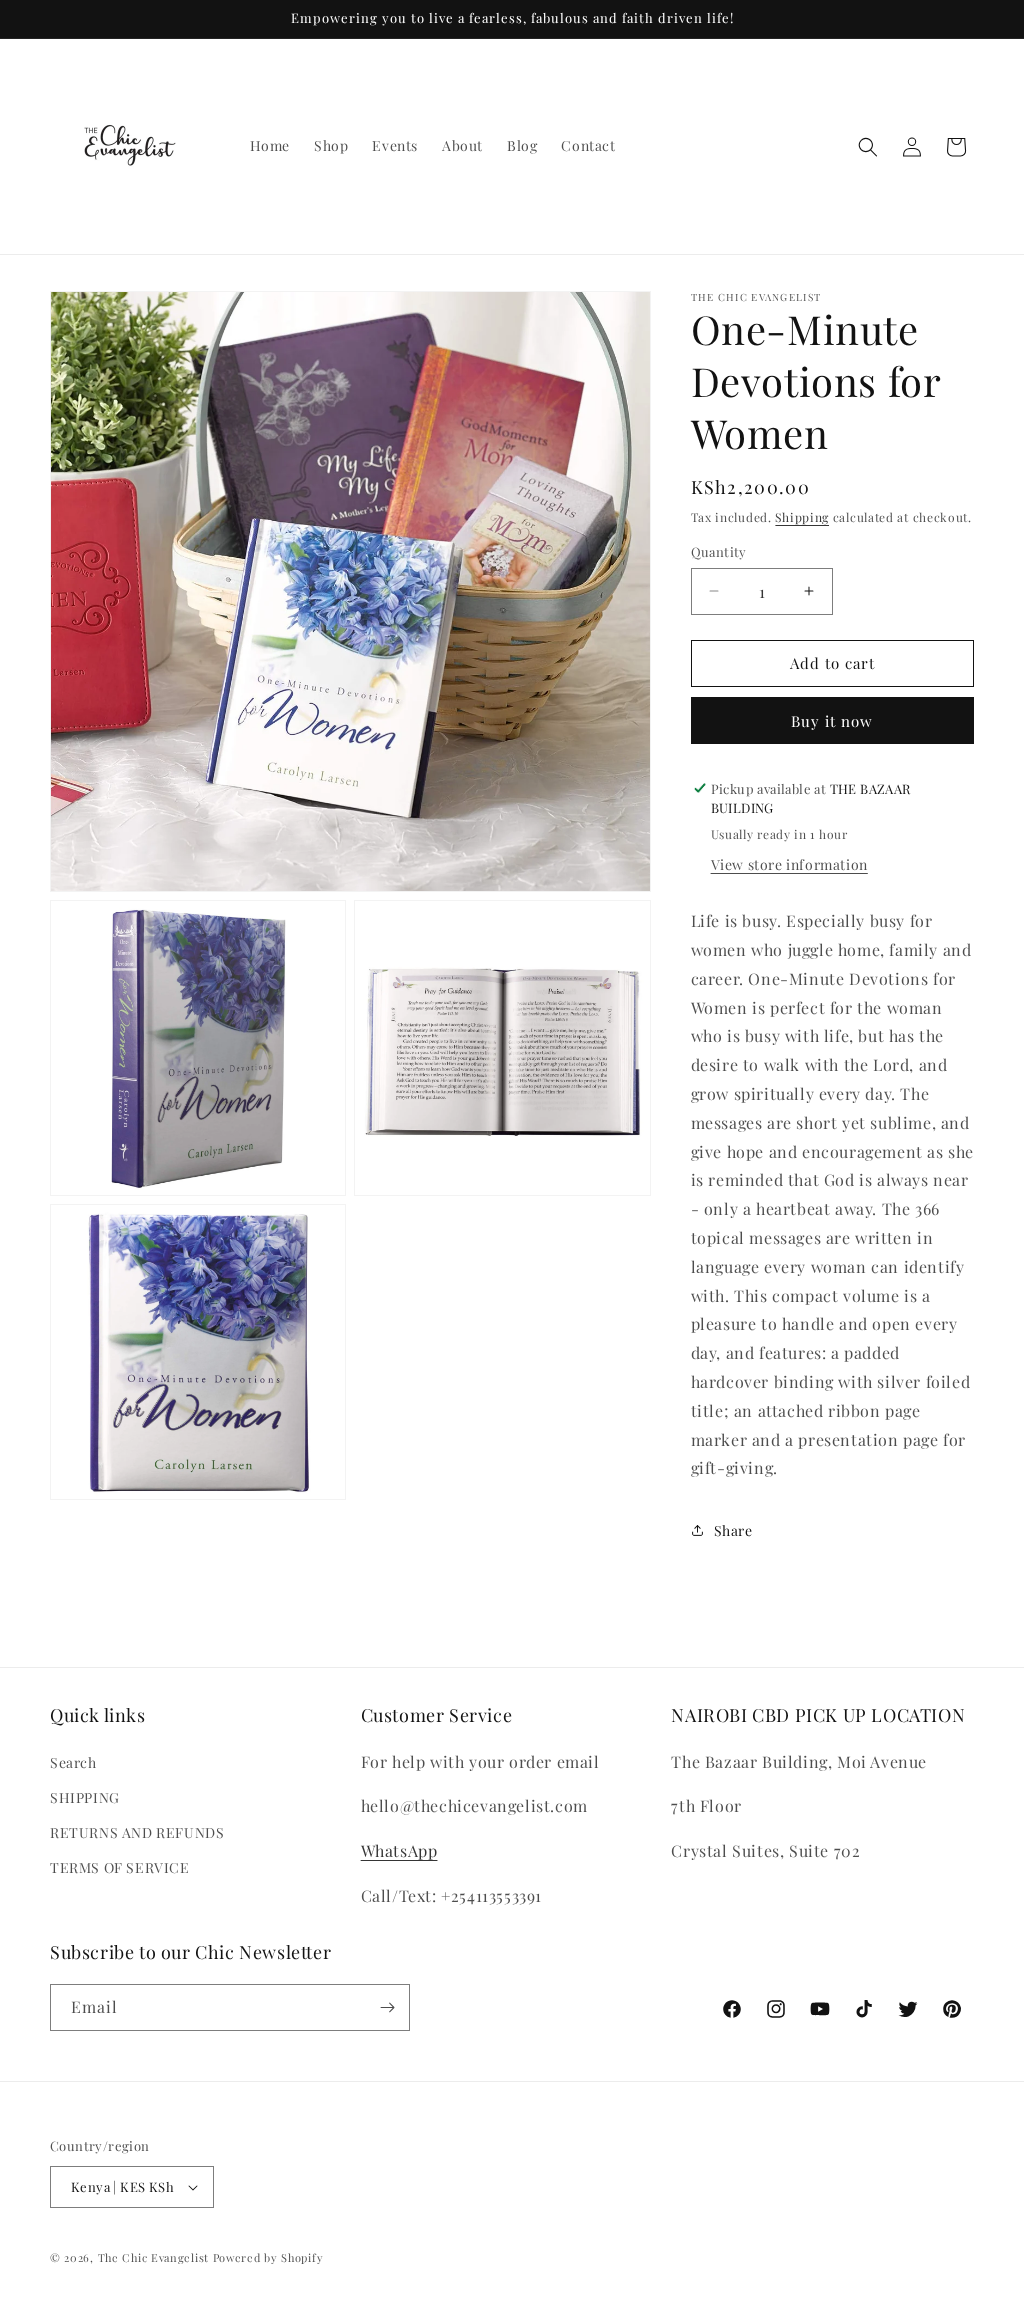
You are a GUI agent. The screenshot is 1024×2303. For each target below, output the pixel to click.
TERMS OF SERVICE (120, 1867)
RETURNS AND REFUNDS (137, 1832)
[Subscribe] (387, 2007)
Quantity (719, 551)
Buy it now (832, 721)
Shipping (802, 517)
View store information (789, 864)
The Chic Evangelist (153, 2257)
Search (73, 1762)
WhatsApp (399, 1850)
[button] (868, 147)
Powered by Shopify (268, 2257)
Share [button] (733, 1530)
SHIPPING (85, 1797)
